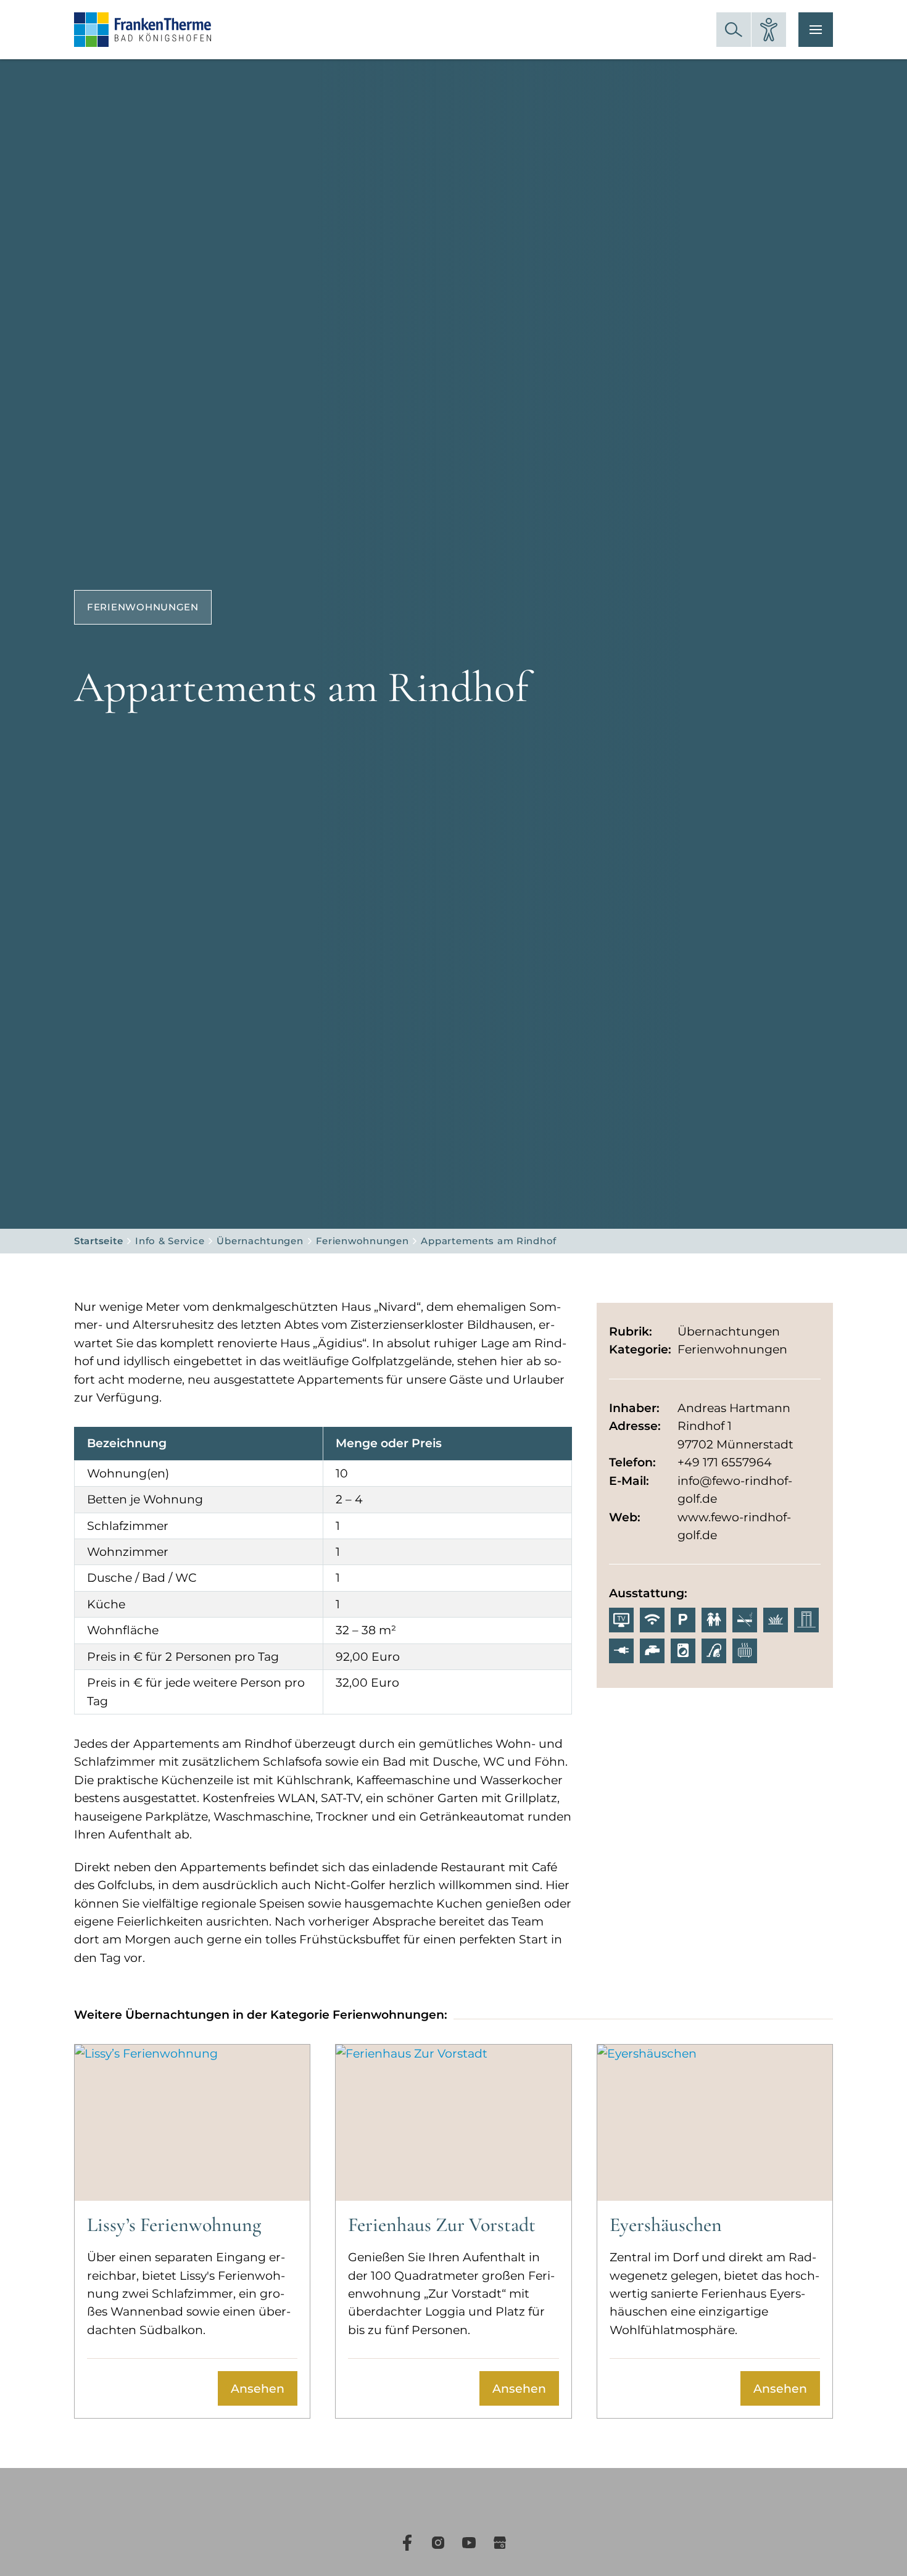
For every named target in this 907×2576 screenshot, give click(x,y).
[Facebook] (407, 2543)
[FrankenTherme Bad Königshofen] (143, 30)
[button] (734, 30)
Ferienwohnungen (362, 1241)
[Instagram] (438, 2543)
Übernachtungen (260, 1241)
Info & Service (170, 1241)
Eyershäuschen (666, 2225)
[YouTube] (469, 2543)
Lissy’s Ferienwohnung (174, 2225)
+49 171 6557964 (725, 1462)
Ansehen (258, 2389)
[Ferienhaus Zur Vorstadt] (453, 2123)
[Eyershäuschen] (715, 2123)
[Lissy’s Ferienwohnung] (192, 2123)
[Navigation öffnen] (816, 30)
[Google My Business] (500, 2543)
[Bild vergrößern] (453, 614)
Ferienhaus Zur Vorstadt (442, 2225)
